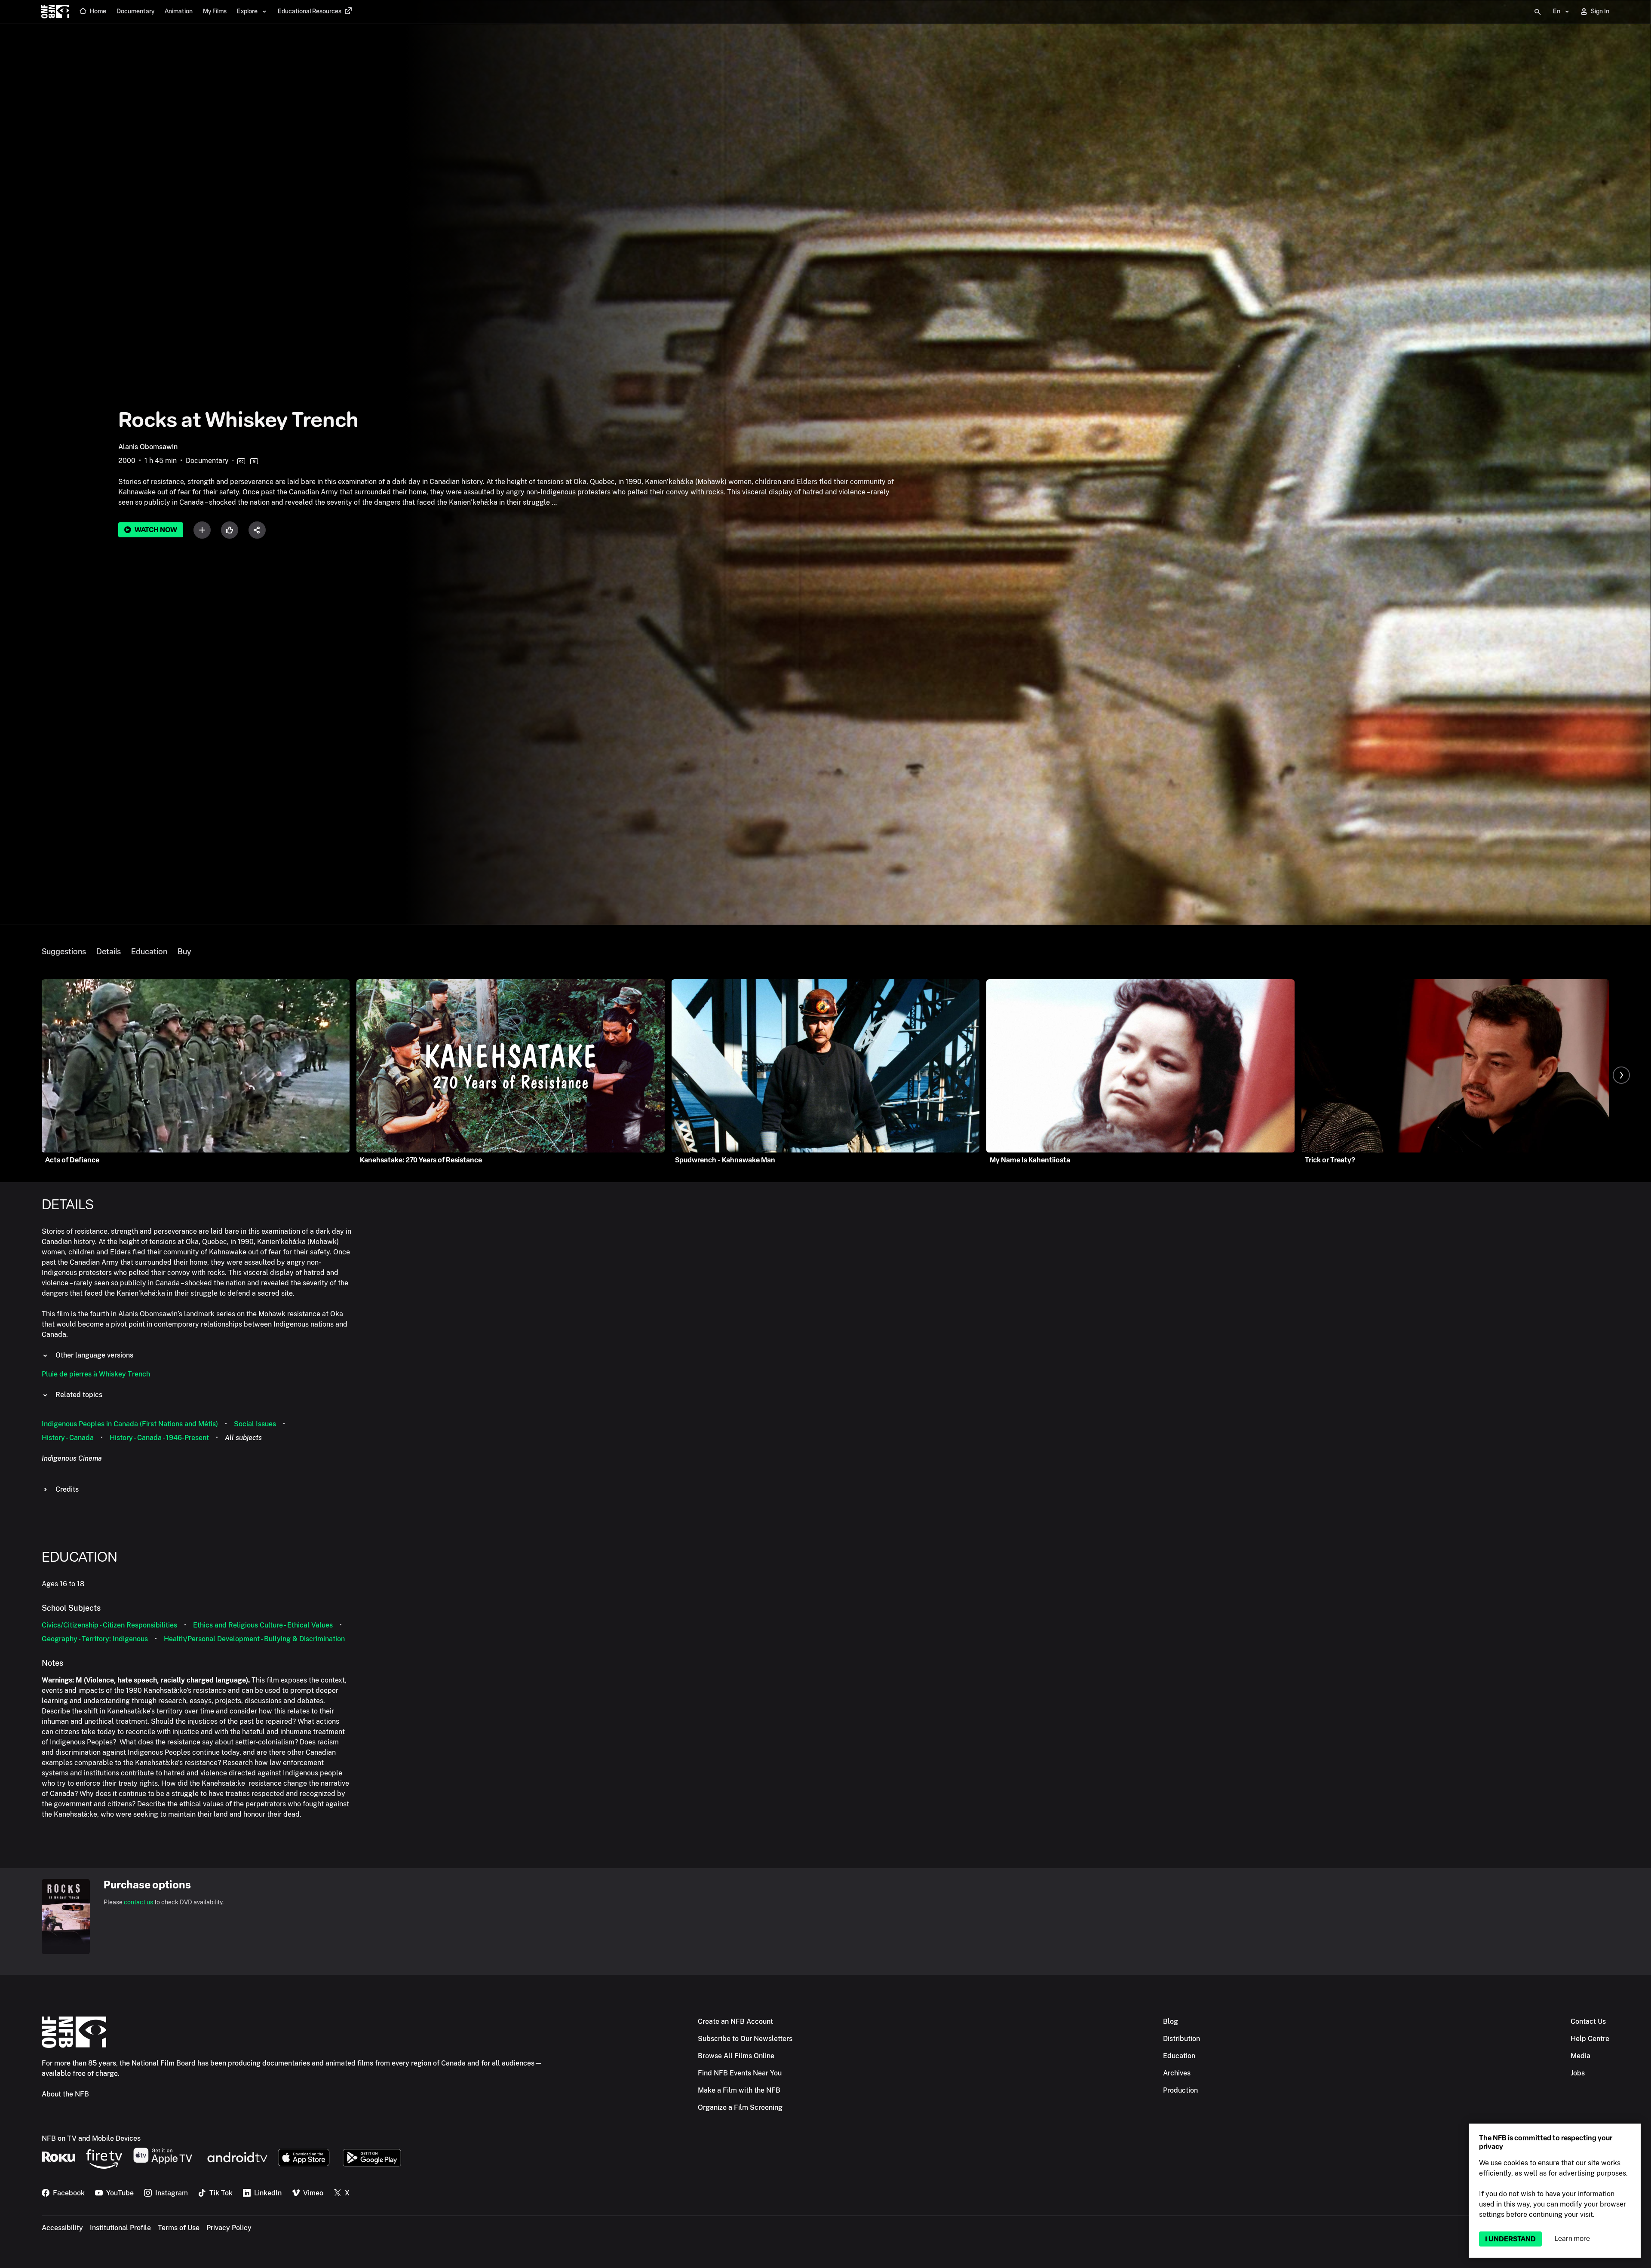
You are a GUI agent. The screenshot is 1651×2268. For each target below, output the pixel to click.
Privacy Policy (229, 2228)
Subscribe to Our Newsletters (745, 2039)
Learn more (1572, 2239)
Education (149, 952)
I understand (1510, 2239)
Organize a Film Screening (740, 2107)
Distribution (1181, 2039)
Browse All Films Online (736, 2056)
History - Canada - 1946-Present (159, 1438)
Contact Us (1588, 2021)
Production (1180, 2090)
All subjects (243, 1438)
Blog (1171, 2021)
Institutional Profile (120, 2228)
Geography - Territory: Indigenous (95, 1639)
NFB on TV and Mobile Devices (91, 2138)
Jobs (1578, 2073)
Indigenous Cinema (72, 1458)
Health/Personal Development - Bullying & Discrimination (254, 1639)
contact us (138, 1902)
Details (109, 952)
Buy (184, 952)
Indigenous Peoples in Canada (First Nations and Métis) (130, 1424)
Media (1580, 2056)
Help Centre (1590, 2039)
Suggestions (64, 952)
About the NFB (65, 2094)
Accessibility (62, 2228)
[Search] (1537, 12)
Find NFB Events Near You (740, 2073)
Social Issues (255, 1424)
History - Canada (68, 1438)
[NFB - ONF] (55, 12)
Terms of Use (179, 2228)
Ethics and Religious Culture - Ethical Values (263, 1625)
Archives (1177, 2073)
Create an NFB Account (735, 2021)
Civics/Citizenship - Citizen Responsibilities (109, 1625)
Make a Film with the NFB (739, 2090)
